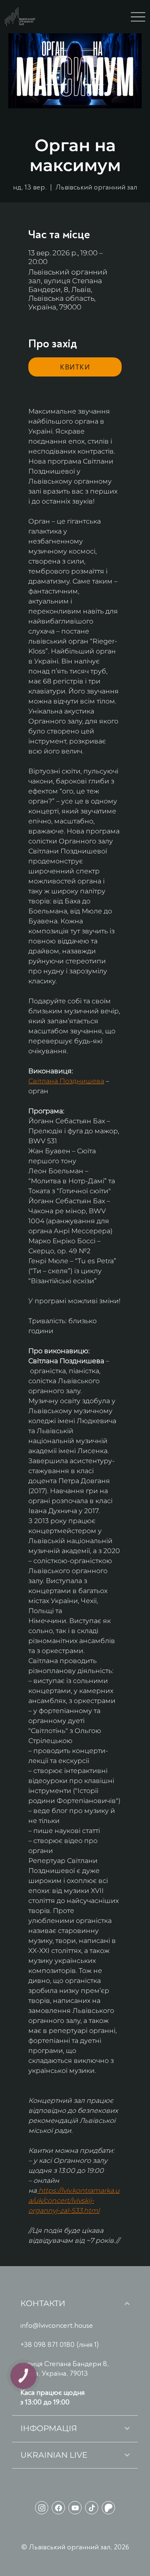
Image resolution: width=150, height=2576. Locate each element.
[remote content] (75, 367)
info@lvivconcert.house (57, 2325)
